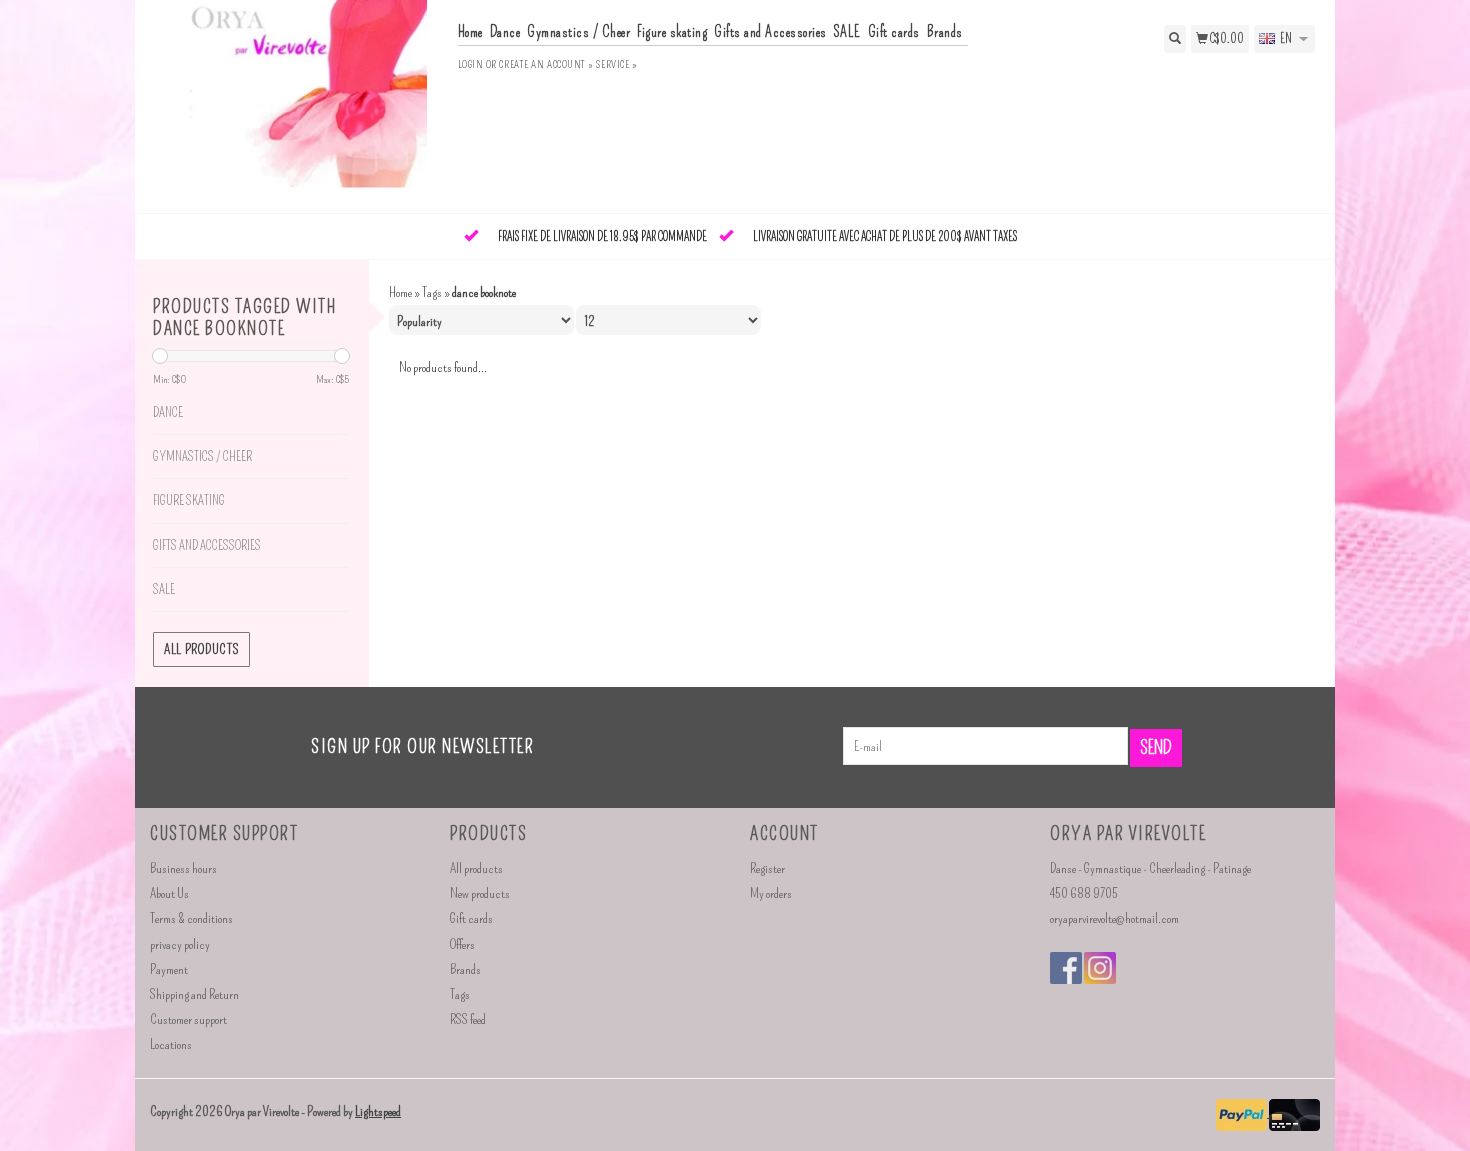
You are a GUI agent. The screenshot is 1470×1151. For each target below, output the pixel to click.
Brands (945, 32)
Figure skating (672, 32)
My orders (771, 893)
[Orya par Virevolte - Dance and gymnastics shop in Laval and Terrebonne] (296, 104)
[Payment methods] (1242, 1112)
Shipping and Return (194, 994)
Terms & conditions (191, 918)
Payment (169, 969)
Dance (505, 32)
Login (471, 64)
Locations (171, 1044)
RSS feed (468, 1019)
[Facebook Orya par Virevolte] (1066, 968)
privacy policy (180, 944)
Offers (462, 944)
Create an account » (546, 64)
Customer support (188, 1019)
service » (616, 64)
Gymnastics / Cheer (578, 32)
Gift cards (894, 32)
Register (767, 868)
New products (480, 893)
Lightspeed (378, 1111)
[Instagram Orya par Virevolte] (1100, 968)
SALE (847, 32)
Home (470, 32)
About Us (169, 893)
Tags (432, 292)
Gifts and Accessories (770, 32)
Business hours (183, 868)
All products (201, 649)
